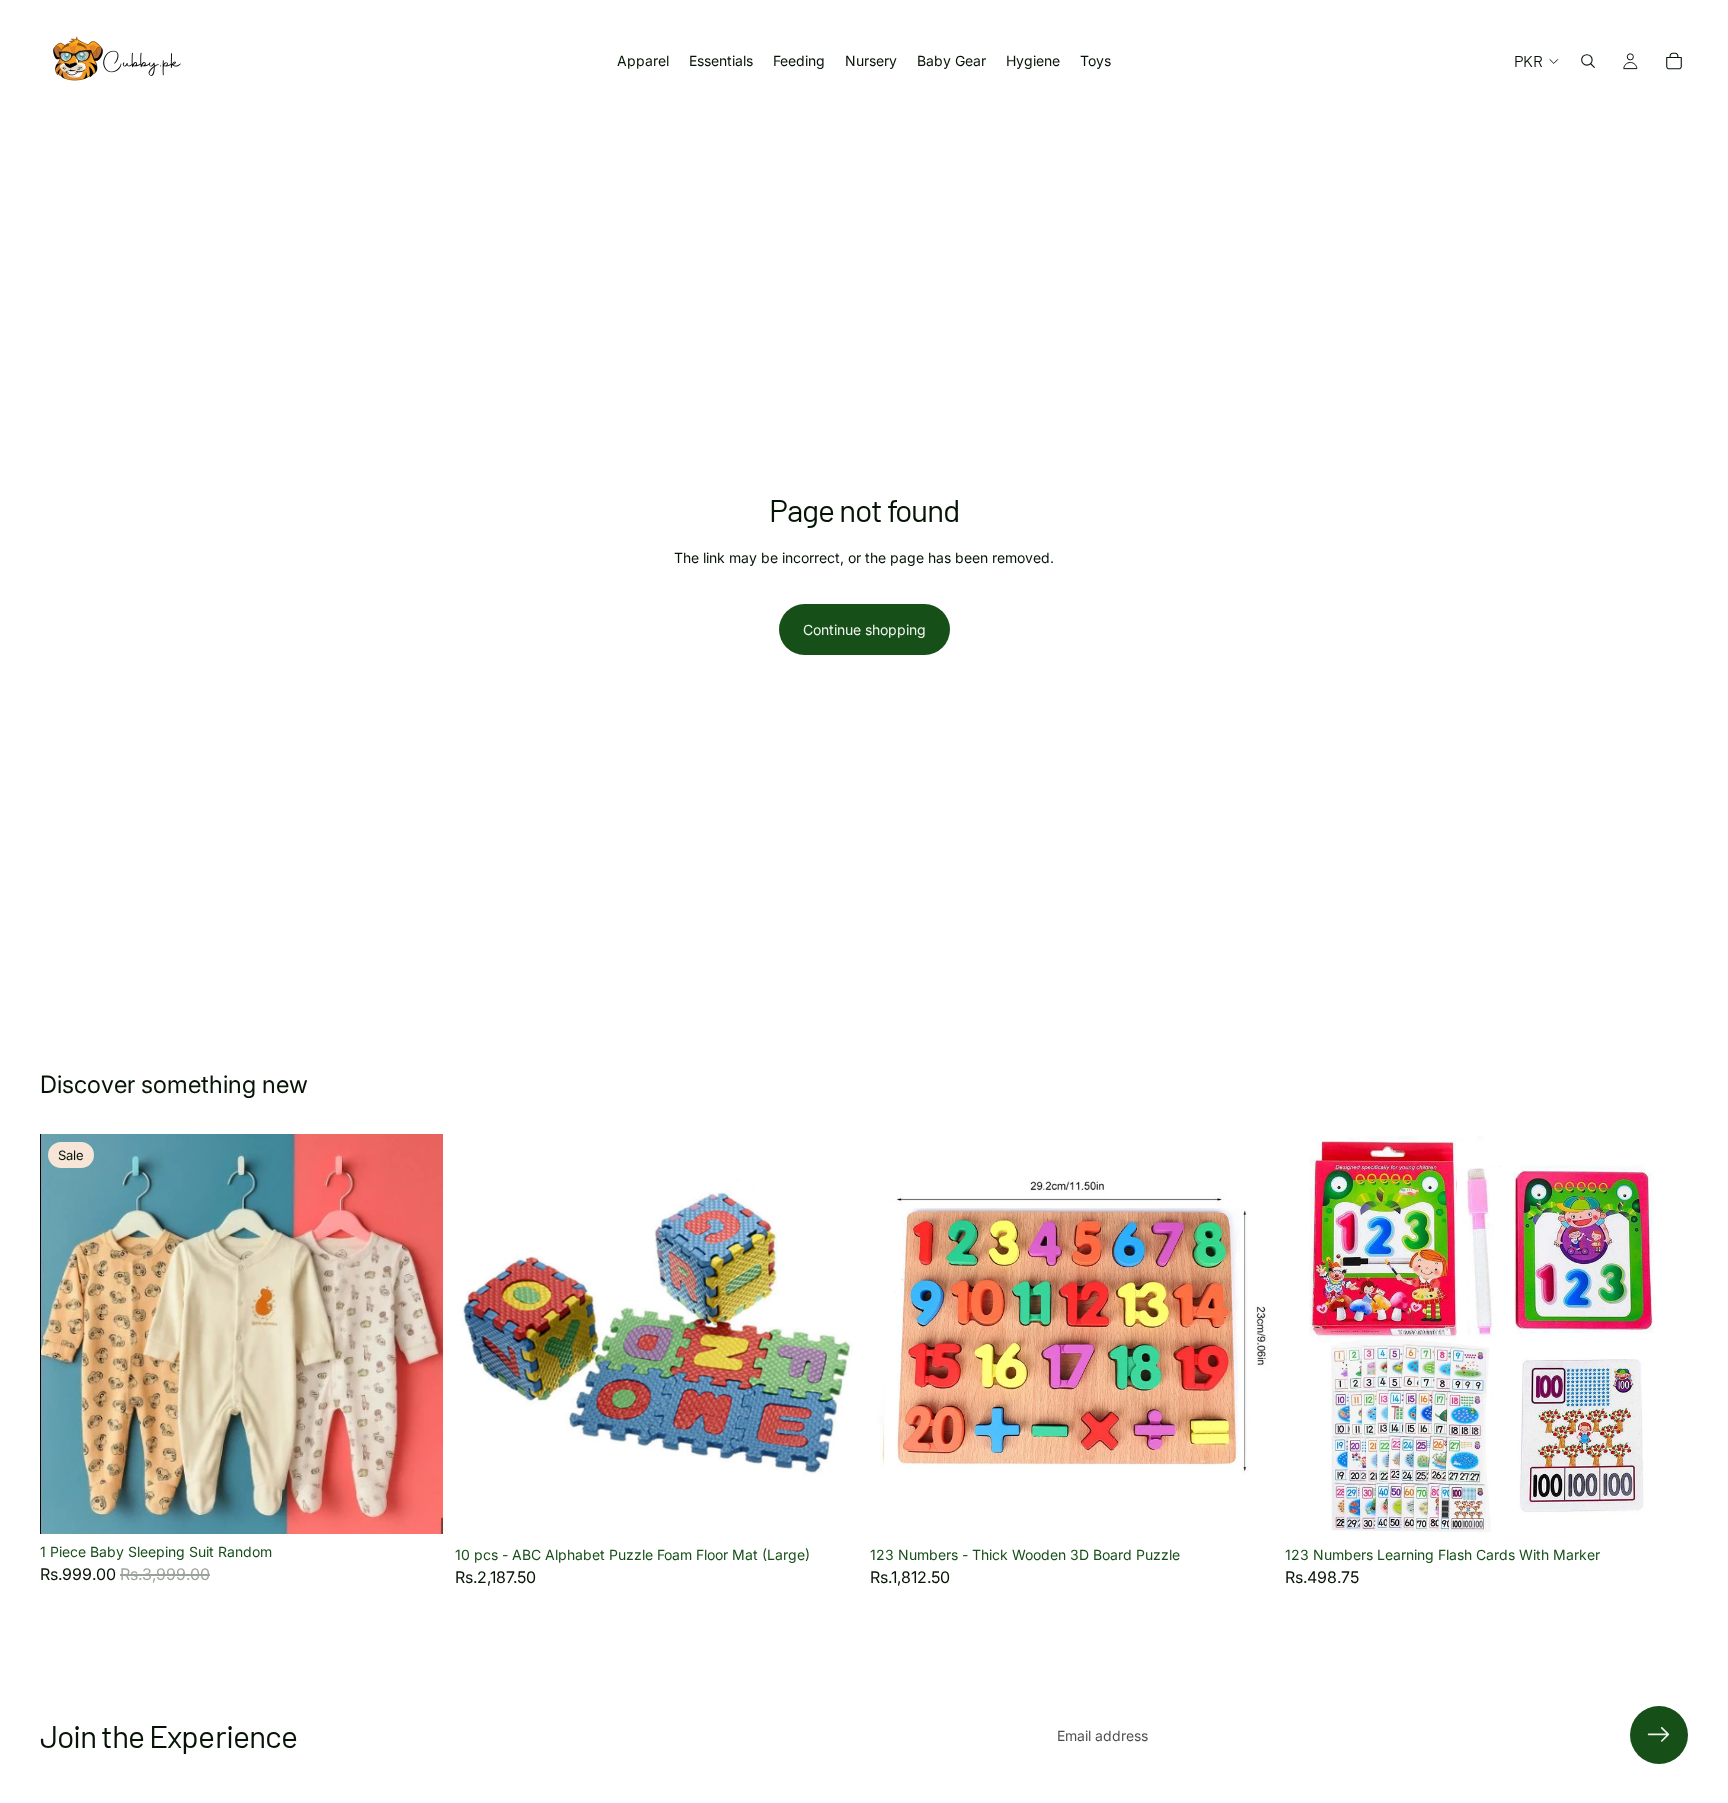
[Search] (1588, 61)
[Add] (827, 1506)
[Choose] (412, 1504)
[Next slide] (413, 1334)
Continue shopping (864, 629)
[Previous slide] (70, 1334)
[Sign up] (1659, 1735)
